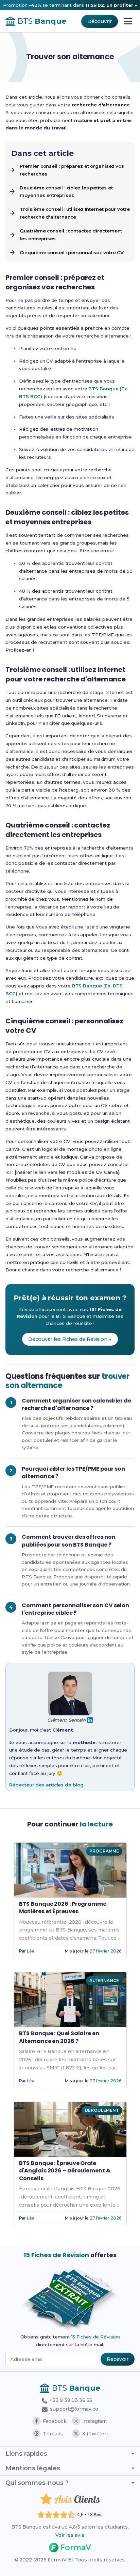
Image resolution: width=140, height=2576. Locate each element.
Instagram (94, 2421)
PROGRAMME (104, 1851)
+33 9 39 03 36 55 (70, 2400)
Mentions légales (33, 2468)
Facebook (55, 2421)
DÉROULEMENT (102, 2110)
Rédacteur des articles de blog (46, 1785)
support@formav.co (74, 2409)
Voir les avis (70, 2535)
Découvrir (99, 21)
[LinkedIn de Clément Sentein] (90, 1720)
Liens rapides (26, 2454)
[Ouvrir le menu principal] (128, 21)
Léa (31, 1951)
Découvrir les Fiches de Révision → (70, 1339)
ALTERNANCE (104, 1980)
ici (8, 1172)
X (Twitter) (95, 2434)
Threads (53, 2434)
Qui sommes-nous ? (37, 2483)
